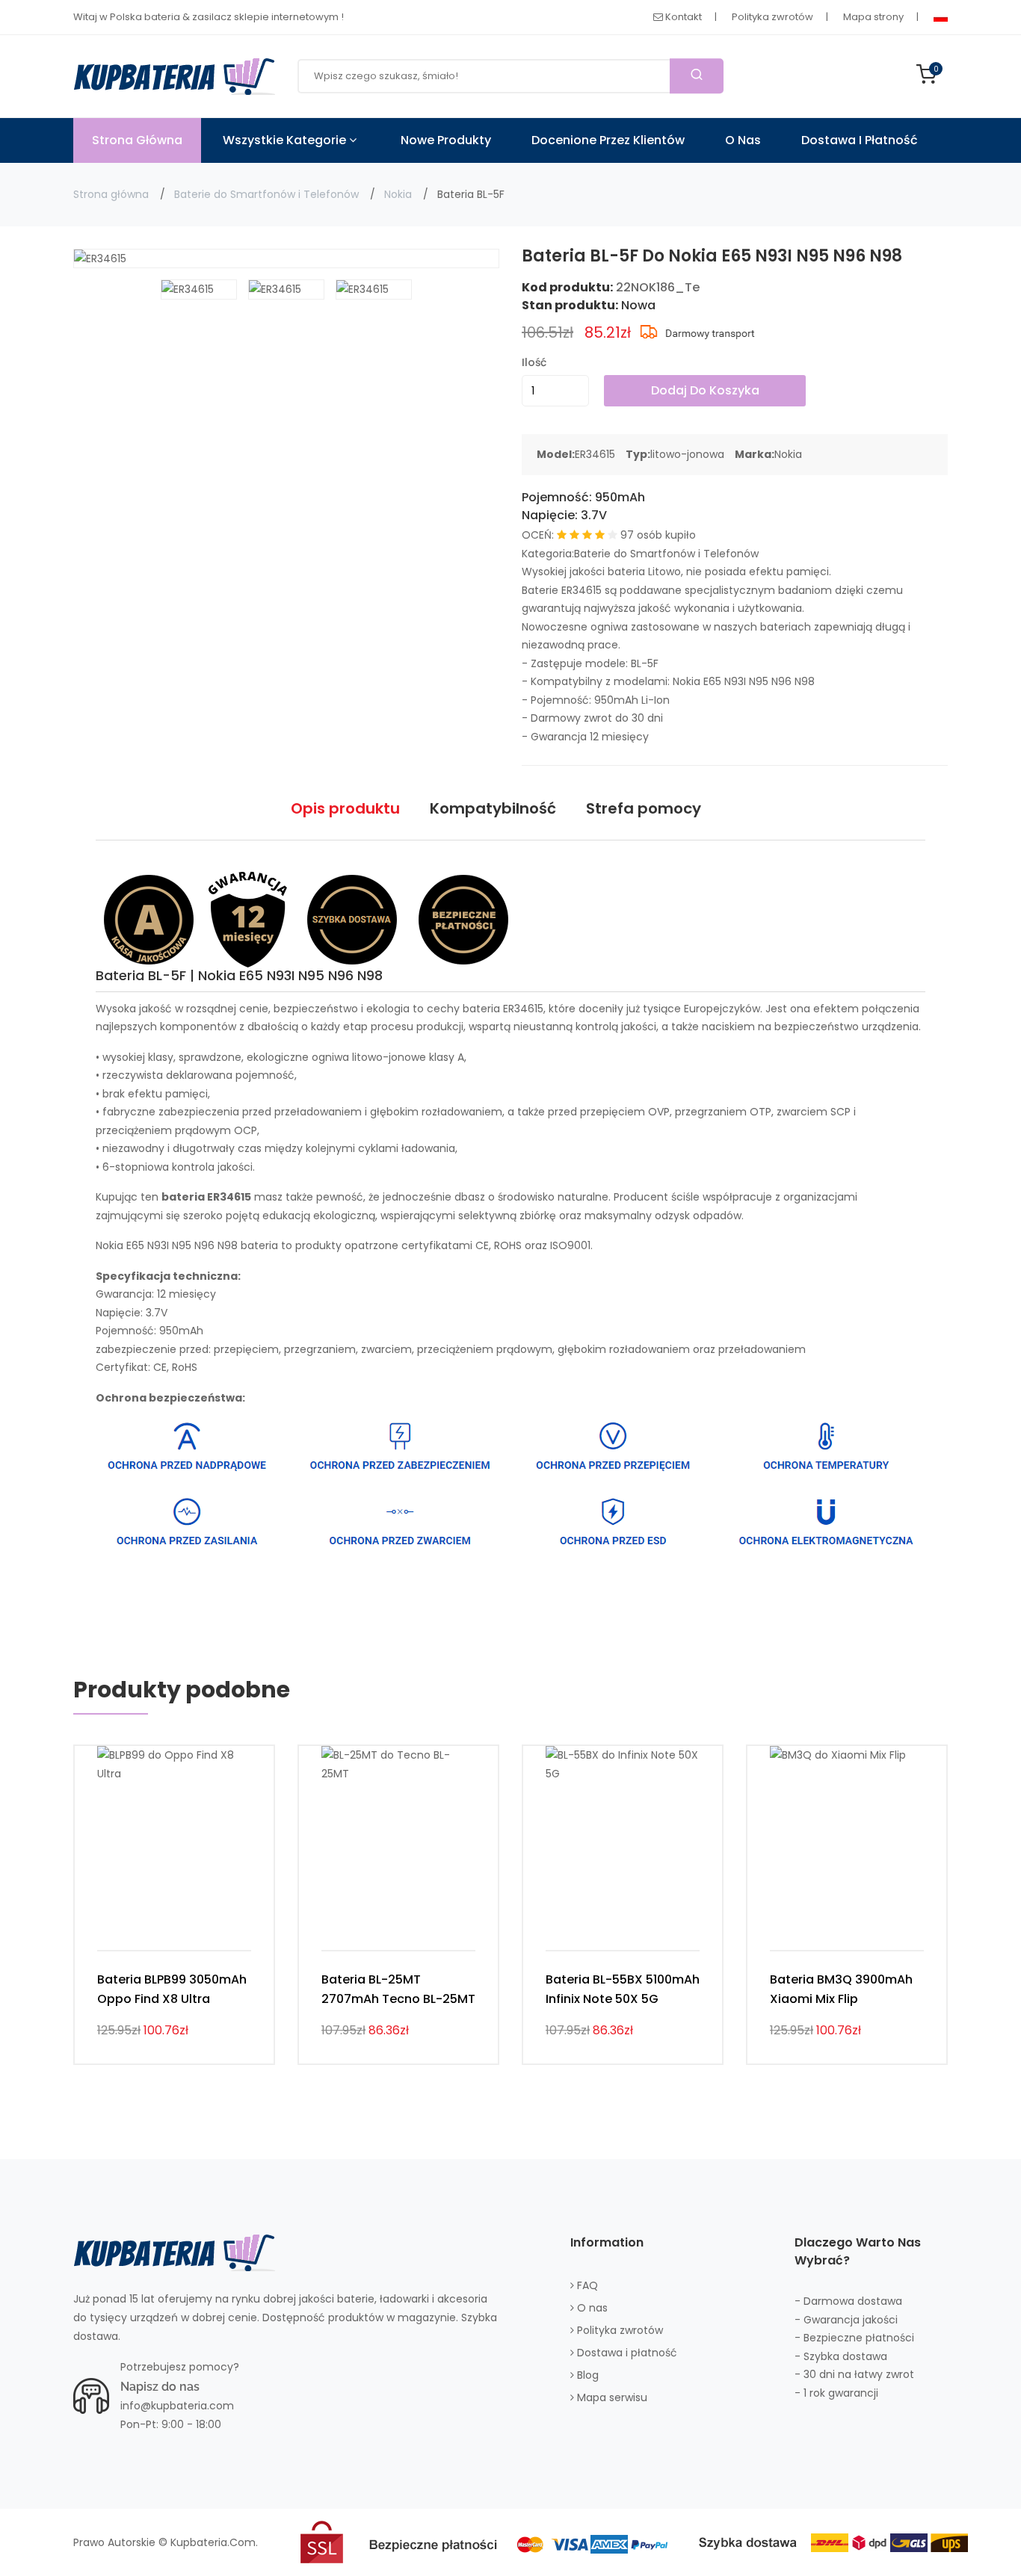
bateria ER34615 (503, 1009)
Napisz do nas (160, 2387)
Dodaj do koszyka (705, 390)
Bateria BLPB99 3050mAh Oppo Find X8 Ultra (172, 1989)
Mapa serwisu (611, 2397)
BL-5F (645, 663)
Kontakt (682, 17)
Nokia (398, 194)
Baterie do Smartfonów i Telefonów (266, 194)
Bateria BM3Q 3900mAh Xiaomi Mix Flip (841, 1989)
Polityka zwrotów (772, 17)
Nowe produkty (446, 140)
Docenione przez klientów (608, 140)
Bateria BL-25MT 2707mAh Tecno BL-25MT (398, 1989)
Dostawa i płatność (860, 140)
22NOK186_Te (658, 287)
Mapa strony (873, 17)
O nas (743, 140)
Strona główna (111, 194)
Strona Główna (137, 140)
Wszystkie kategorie (286, 140)
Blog (586, 2375)
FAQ (586, 2285)
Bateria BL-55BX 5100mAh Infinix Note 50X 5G (623, 1989)
